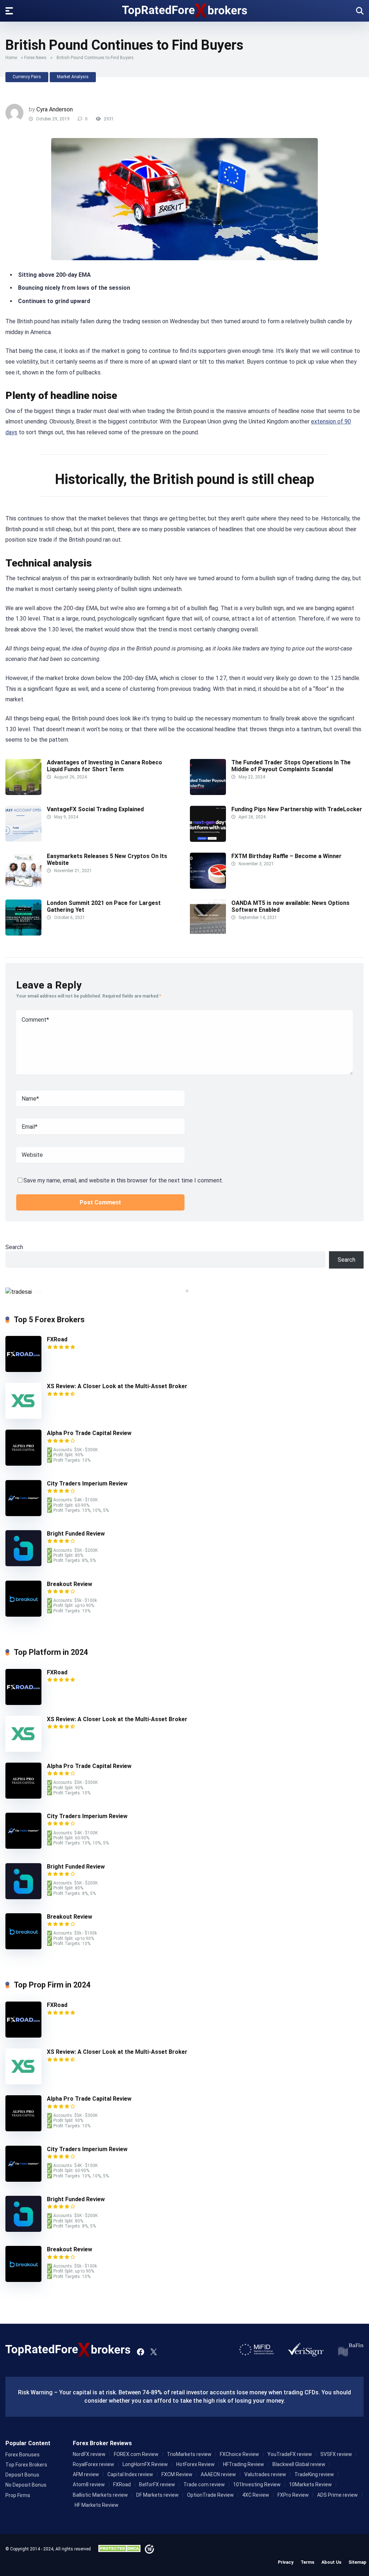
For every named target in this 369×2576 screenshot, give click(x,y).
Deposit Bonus (22, 2475)
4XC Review (256, 2495)
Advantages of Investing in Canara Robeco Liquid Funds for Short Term (105, 766)
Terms (307, 2562)
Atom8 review (89, 2484)
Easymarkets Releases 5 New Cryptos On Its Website (107, 860)
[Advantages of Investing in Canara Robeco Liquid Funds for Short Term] (23, 793)
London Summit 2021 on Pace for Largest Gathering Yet (104, 906)
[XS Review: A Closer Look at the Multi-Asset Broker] (23, 1417)
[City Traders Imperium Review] (23, 1514)
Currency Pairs (27, 77)
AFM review (86, 2474)
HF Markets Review (97, 2505)
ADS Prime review (337, 2495)
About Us (331, 2562)
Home (11, 58)
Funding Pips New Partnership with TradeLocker (297, 809)
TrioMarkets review (189, 2454)
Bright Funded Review (76, 1534)
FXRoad (57, 1339)
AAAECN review (218, 2474)
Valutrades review (265, 2474)
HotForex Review (195, 2464)
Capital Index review (130, 2474)
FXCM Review (177, 2474)
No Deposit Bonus (26, 2485)
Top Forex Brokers (26, 2465)
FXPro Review (293, 2495)
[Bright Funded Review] (23, 1564)
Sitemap (357, 2562)
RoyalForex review (94, 2464)
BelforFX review (157, 2484)
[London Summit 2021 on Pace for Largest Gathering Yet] (23, 934)
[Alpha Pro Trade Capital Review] (23, 1464)
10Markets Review (310, 2484)
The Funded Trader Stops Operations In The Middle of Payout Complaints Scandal (291, 766)
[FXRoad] (23, 1370)
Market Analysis (73, 77)
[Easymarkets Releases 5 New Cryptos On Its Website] (23, 887)
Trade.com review (204, 2484)
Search (14, 1247)
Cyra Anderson (55, 109)
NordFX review (89, 2454)
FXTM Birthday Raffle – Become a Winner (286, 856)
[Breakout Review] (23, 1615)
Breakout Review (70, 1584)
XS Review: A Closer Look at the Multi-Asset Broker (117, 1386)
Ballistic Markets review (100, 2495)
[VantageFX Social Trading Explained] (23, 840)
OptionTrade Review (210, 2495)
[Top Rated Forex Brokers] (185, 10)
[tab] (182, 1291)
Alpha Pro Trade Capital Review (89, 1433)
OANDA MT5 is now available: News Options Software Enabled (290, 906)
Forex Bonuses (23, 2455)
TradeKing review (314, 2474)
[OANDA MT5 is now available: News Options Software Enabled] (208, 934)
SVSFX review (336, 2454)
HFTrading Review (244, 2464)
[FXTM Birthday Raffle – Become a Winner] (208, 887)
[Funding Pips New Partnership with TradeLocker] (208, 840)
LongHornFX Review (145, 2464)
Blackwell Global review (299, 2464)
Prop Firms (18, 2495)
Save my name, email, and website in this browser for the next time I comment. (123, 1180)
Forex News (35, 58)
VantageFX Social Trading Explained (96, 809)
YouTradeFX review (290, 2454)
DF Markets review (157, 2495)
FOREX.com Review (136, 2454)
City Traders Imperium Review (87, 1484)
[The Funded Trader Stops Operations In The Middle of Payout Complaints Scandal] (208, 793)
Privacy (286, 2562)
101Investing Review (257, 2484)
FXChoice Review (239, 2454)
